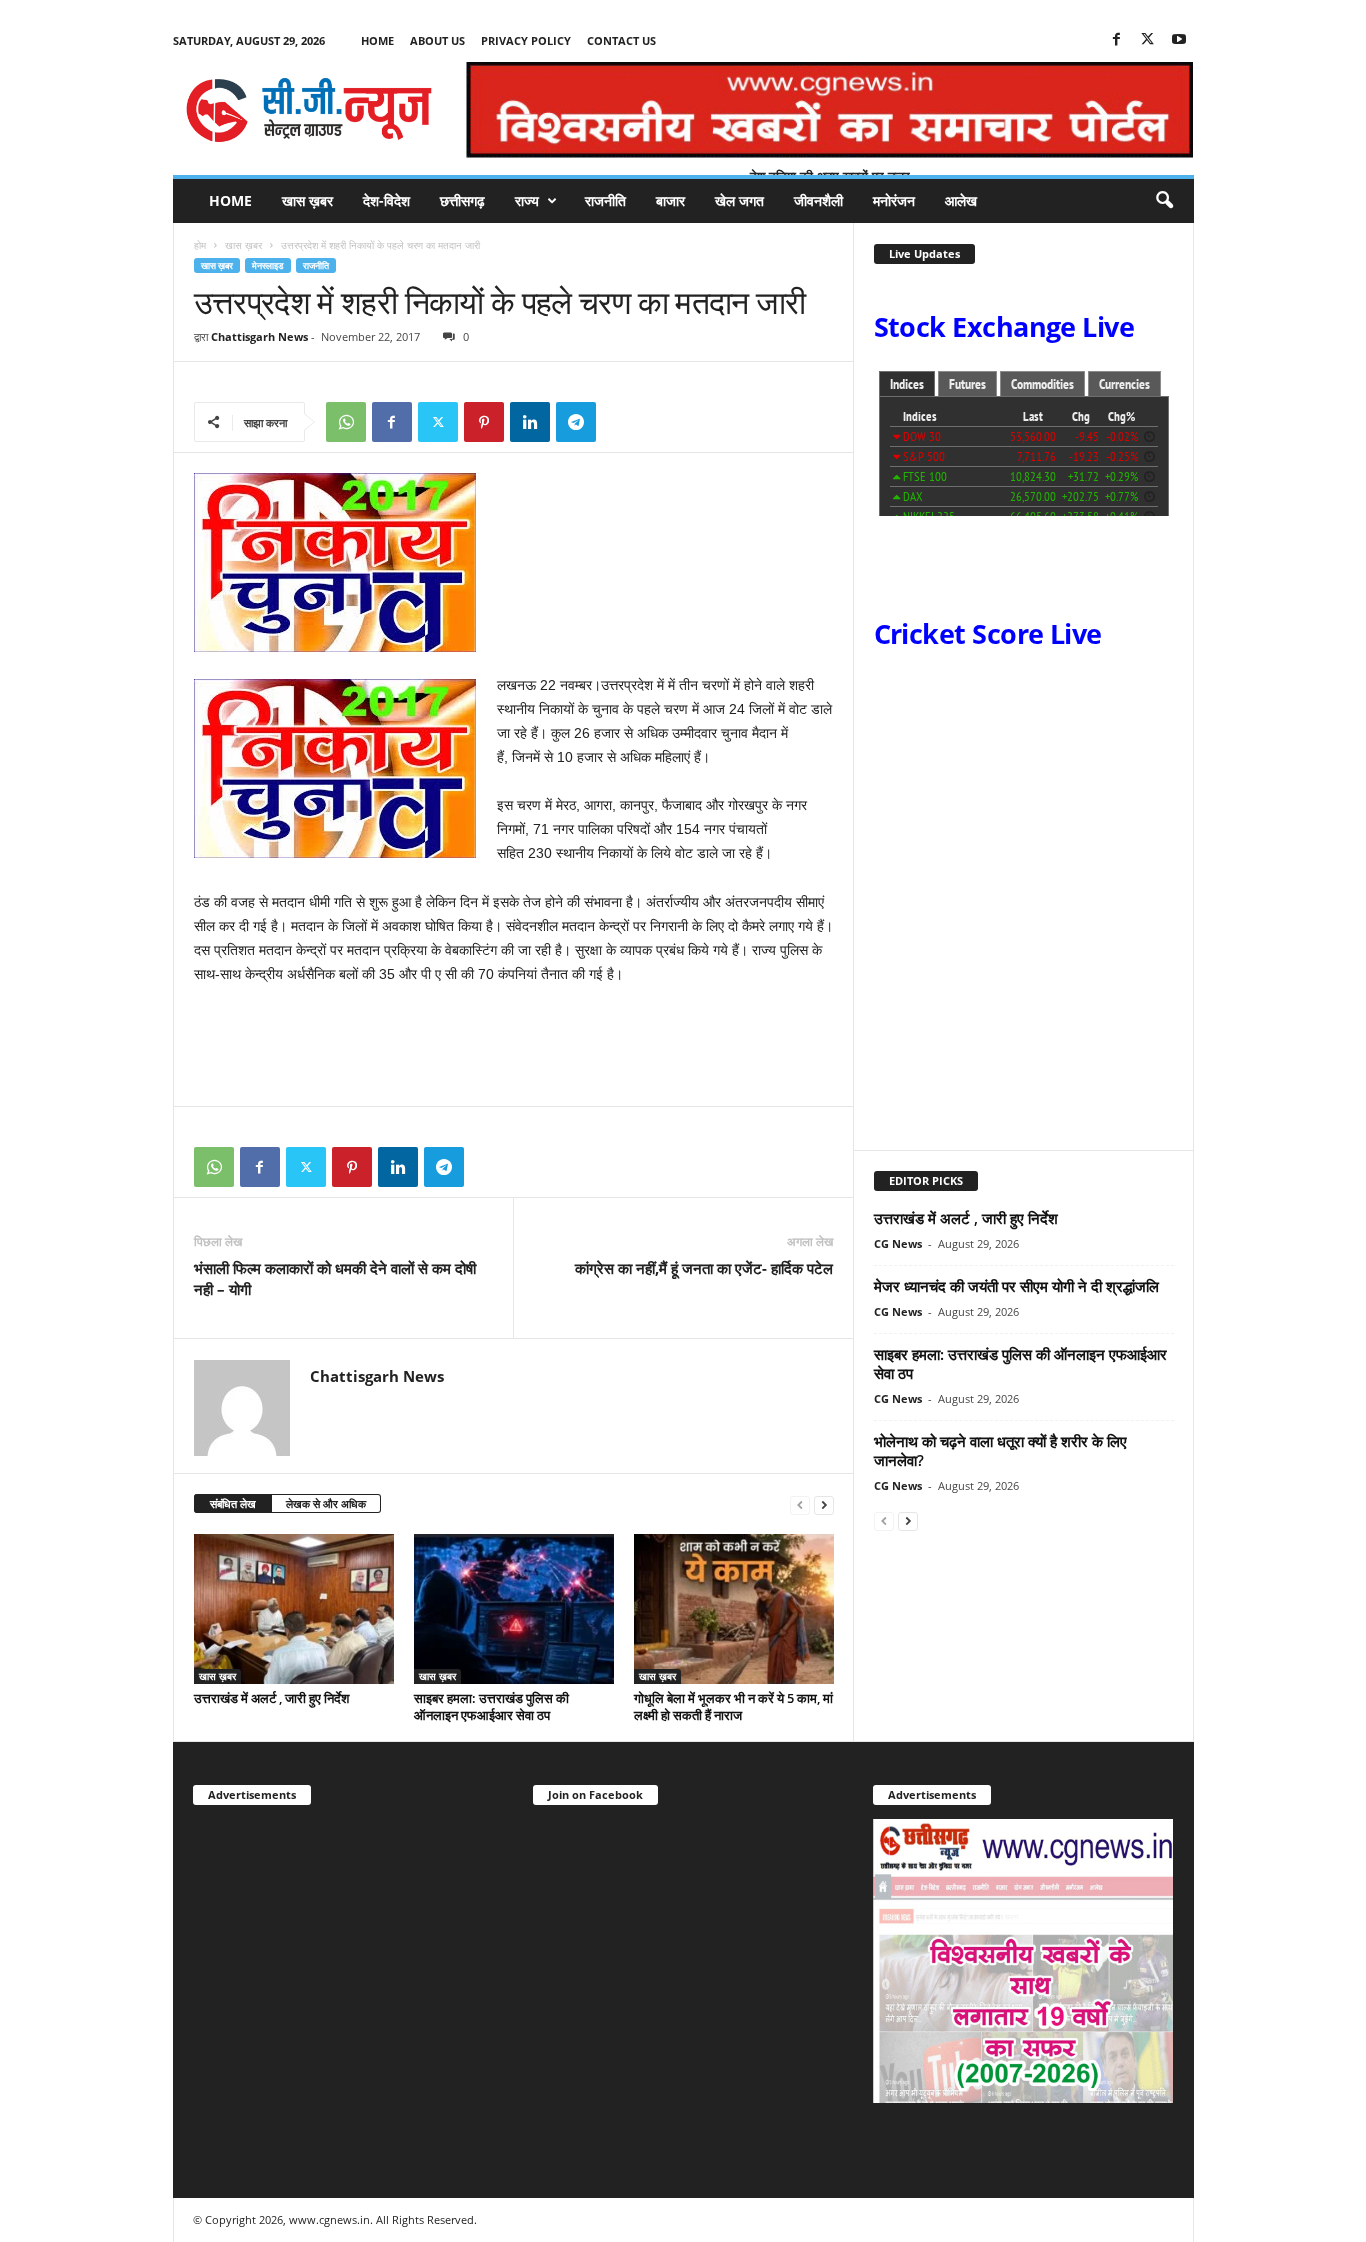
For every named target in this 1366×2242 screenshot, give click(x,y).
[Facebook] (1117, 40)
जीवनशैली (818, 200)
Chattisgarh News (259, 336)
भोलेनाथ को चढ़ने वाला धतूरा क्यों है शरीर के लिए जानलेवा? (1000, 1450)
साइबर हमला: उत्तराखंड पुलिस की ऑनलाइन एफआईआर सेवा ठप (491, 1706)
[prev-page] (800, 1504)
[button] (1164, 201)
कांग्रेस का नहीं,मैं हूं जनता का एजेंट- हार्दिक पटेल (704, 1268)
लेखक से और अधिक (326, 1503)
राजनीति (605, 200)
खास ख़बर (307, 200)
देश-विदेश (386, 200)
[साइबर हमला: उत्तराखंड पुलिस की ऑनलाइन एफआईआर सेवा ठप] (514, 1609)
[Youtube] (1179, 40)
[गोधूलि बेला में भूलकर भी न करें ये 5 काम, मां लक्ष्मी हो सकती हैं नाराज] (734, 1609)
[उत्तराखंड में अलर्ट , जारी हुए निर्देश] (294, 1609)
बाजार (670, 200)
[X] (1148, 40)
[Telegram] (576, 422)
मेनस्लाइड (268, 265)
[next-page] (824, 1504)
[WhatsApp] (346, 422)
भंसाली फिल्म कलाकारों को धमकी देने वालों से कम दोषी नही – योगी (335, 1278)
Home (377, 40)
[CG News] (309, 110)
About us (437, 40)
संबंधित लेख (233, 1503)
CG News (898, 1243)
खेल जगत (739, 200)
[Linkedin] (530, 422)
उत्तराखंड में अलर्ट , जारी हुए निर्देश (271, 1698)
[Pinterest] (484, 422)
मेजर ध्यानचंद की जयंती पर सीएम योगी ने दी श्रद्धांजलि (1016, 1286)
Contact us (621, 40)
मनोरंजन (894, 200)
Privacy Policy (526, 40)
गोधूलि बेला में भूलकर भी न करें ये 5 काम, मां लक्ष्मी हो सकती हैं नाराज (733, 1706)
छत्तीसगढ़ (462, 200)
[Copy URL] (622, 422)
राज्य (527, 200)
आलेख (961, 200)
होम (200, 245)
